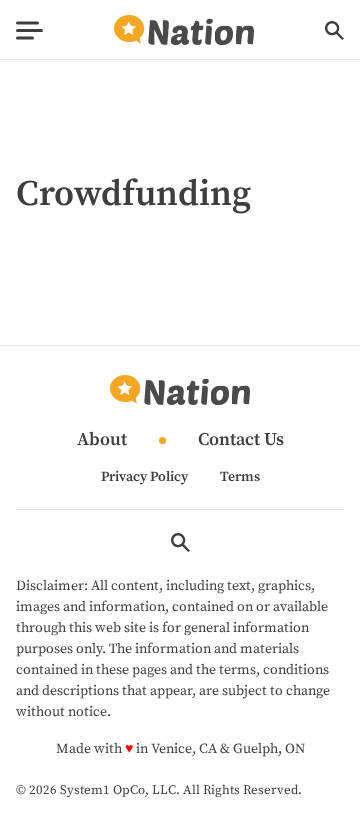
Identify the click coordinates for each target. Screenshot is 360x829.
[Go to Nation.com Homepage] (184, 30)
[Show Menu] (29, 30)
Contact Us (241, 440)
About (102, 440)
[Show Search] (334, 30)
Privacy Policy (144, 477)
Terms (240, 477)
